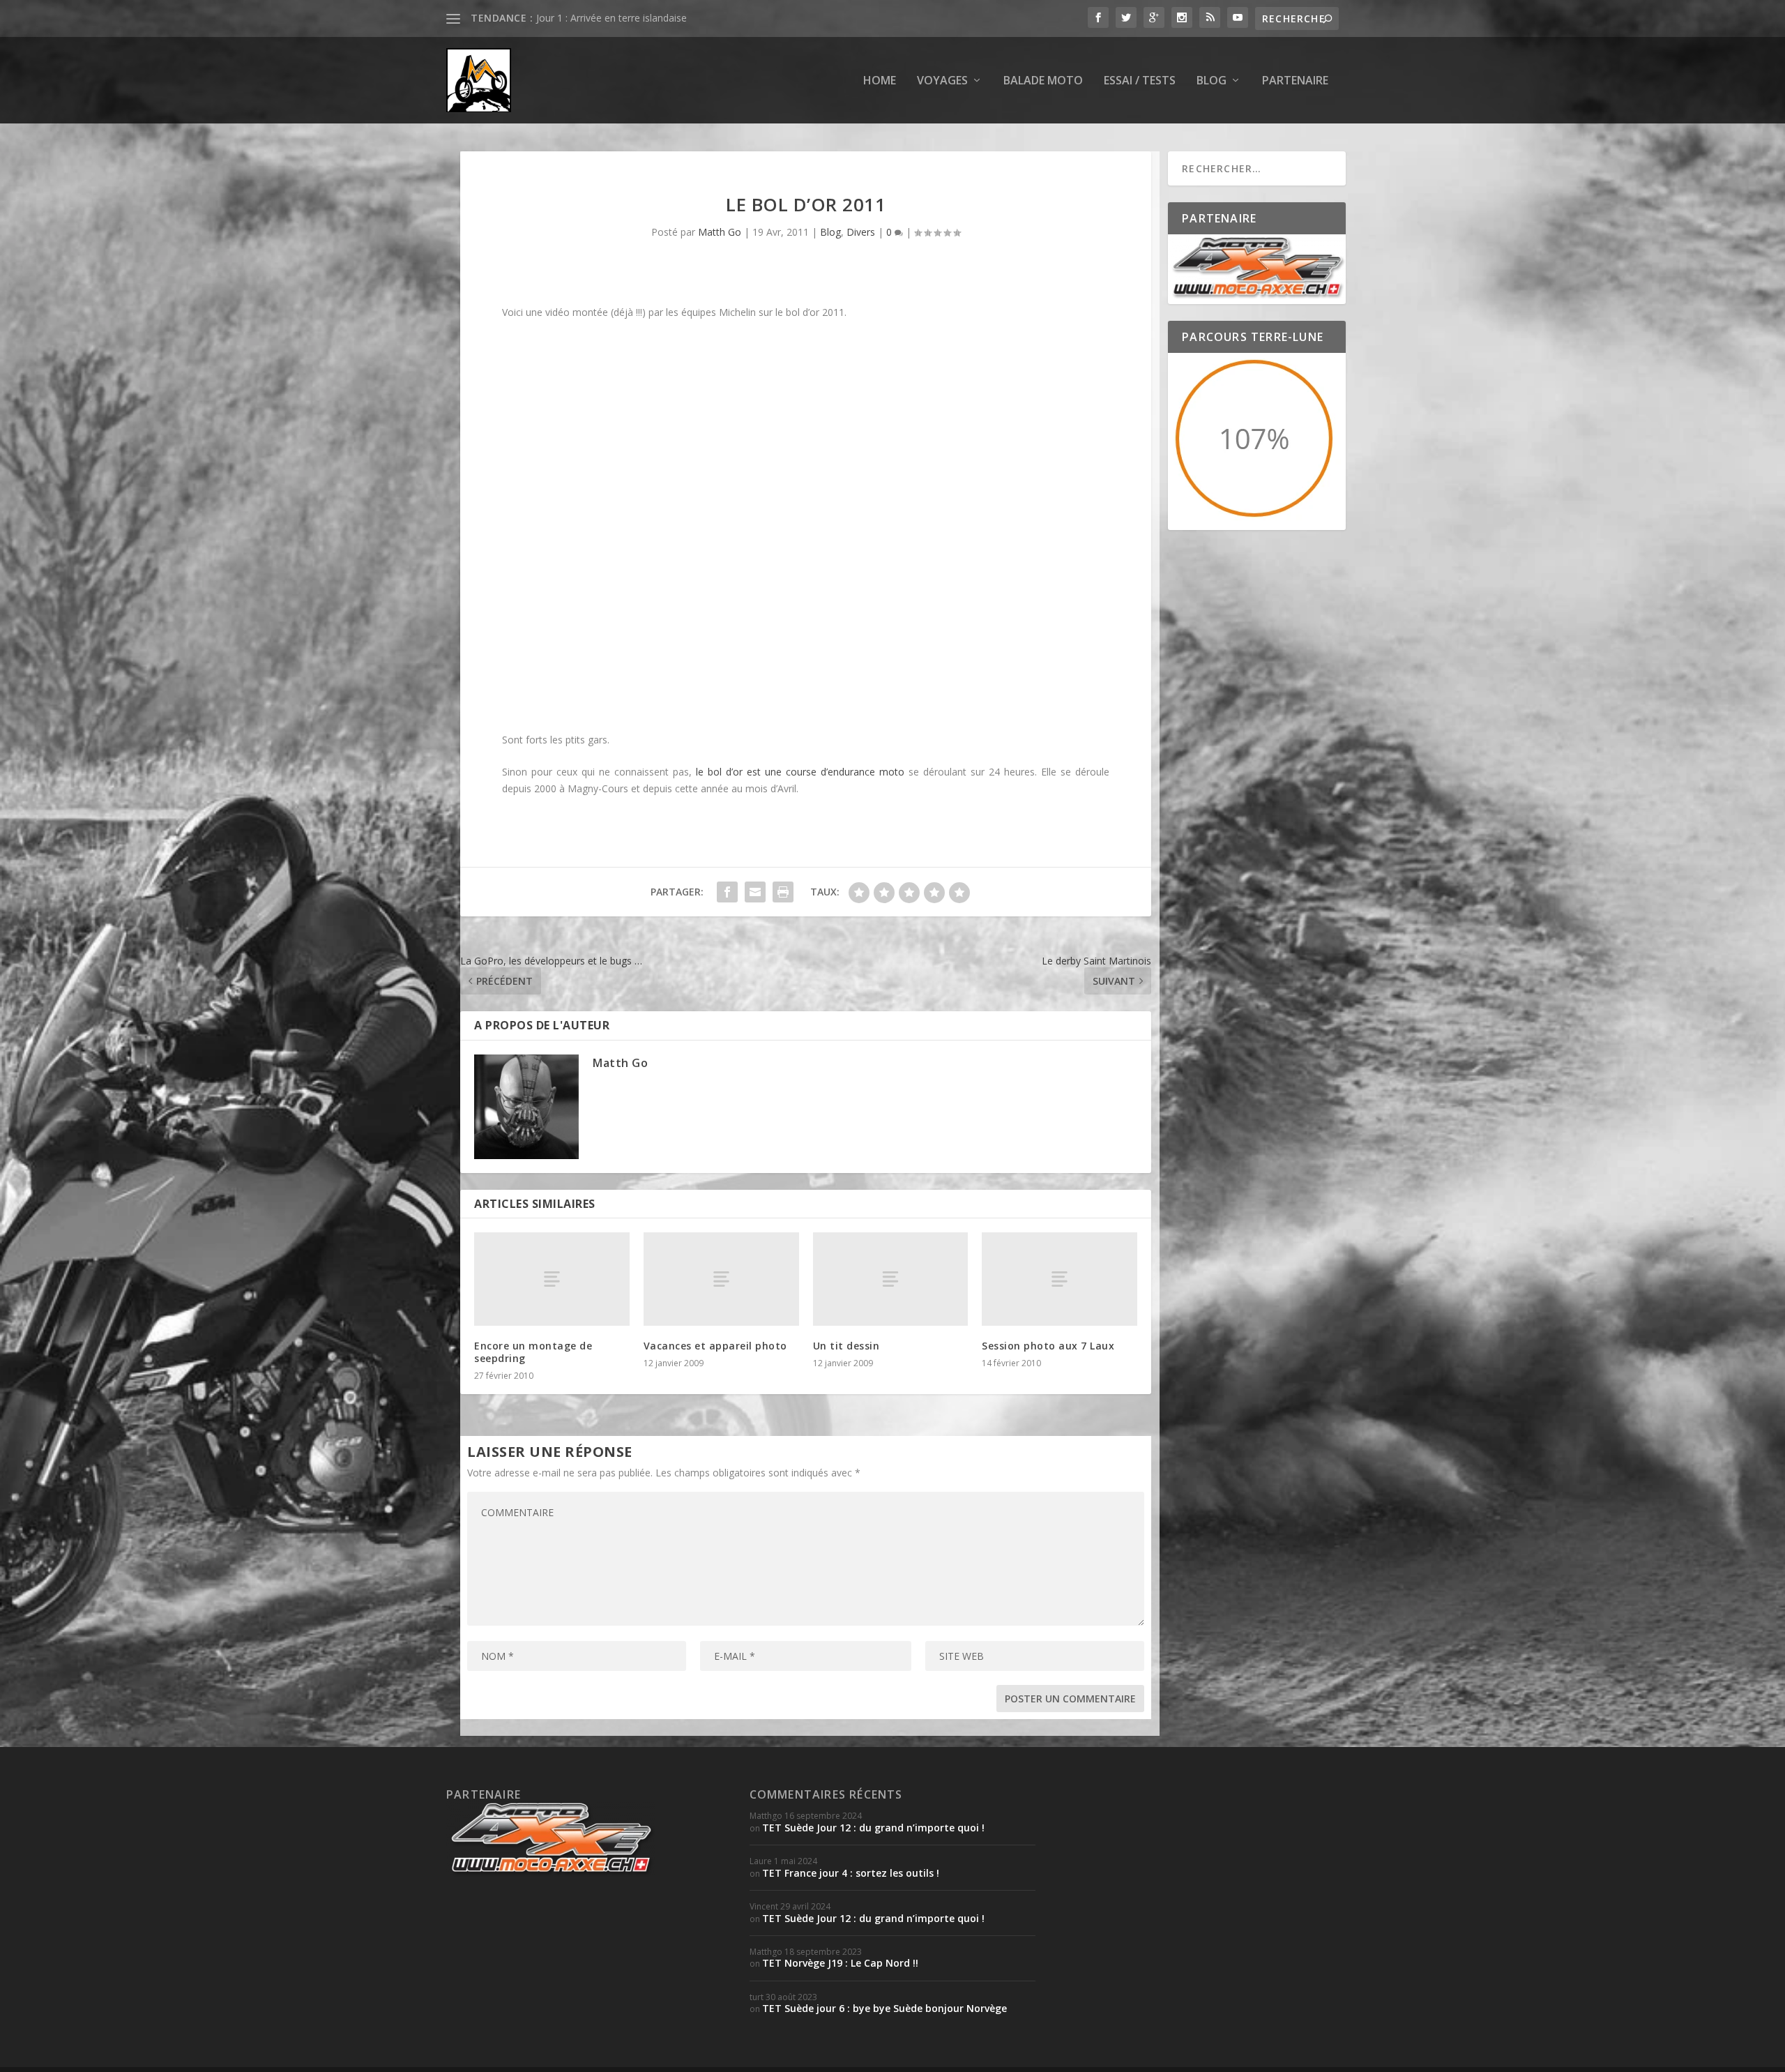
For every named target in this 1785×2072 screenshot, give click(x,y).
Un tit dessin (846, 1346)
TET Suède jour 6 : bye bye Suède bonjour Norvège (884, 2008)
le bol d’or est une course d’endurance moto (800, 772)
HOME (880, 81)
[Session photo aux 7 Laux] (1059, 1279)
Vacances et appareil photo (715, 1346)
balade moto (1043, 81)
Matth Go (720, 232)
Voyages (942, 81)
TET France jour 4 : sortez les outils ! (851, 1873)
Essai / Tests (1140, 81)
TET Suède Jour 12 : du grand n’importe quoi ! (873, 1828)
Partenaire (1295, 81)
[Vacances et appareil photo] (721, 1279)
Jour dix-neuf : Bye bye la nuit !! (605, 18)
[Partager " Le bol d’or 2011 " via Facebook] (727, 892)
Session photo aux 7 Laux (1048, 1346)
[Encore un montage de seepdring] (552, 1279)
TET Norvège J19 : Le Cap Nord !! (840, 1963)
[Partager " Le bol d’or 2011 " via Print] (783, 892)
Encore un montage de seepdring (533, 1352)
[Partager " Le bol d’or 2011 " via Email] (755, 892)
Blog (1211, 81)
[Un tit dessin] (891, 1279)
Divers (861, 232)
